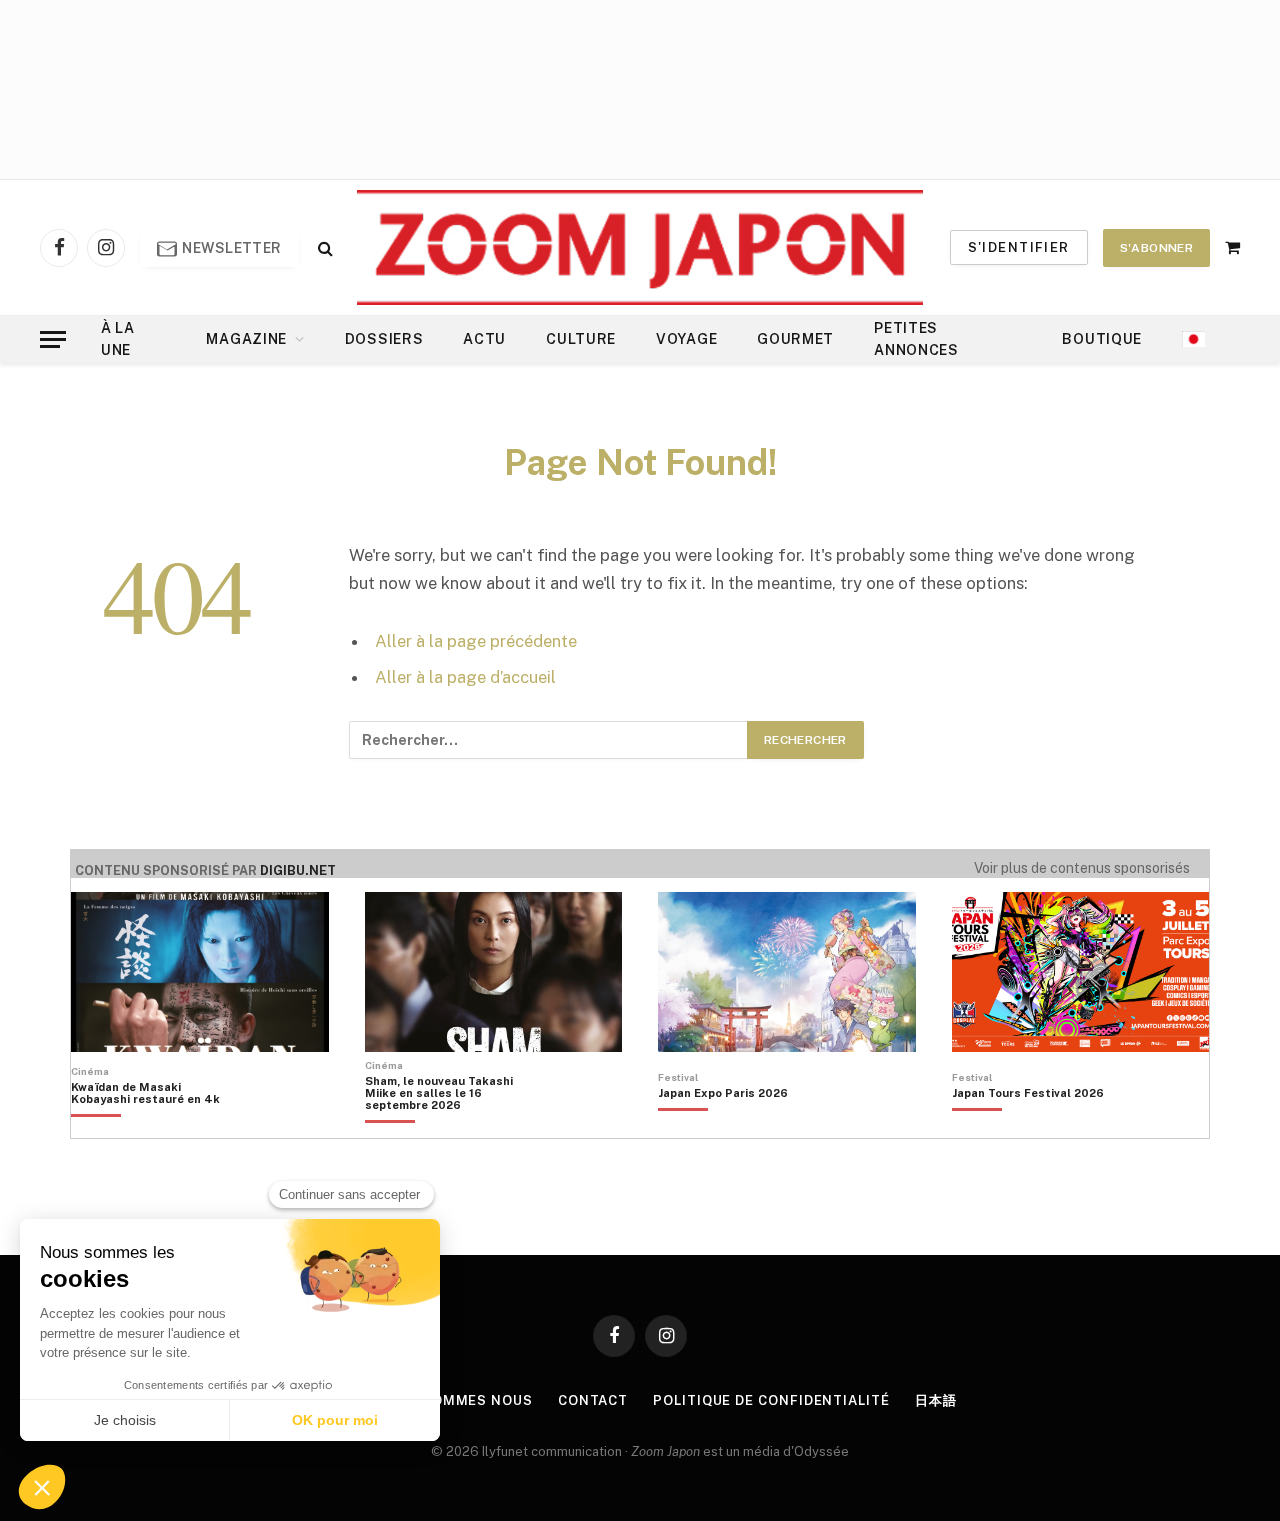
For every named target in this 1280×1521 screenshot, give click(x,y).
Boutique (1102, 339)
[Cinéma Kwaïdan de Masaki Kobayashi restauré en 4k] (155, 1127)
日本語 (936, 1400)
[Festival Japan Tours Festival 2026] (1028, 1127)
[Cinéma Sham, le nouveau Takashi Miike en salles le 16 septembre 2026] (449, 1127)
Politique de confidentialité (771, 1400)
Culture (581, 339)
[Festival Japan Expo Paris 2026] (723, 1127)
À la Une (118, 339)
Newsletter (230, 248)
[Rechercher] (323, 247)
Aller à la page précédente (476, 641)
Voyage (686, 339)
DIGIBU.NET (298, 870)
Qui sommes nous (462, 1400)
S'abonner (1156, 248)
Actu (484, 339)
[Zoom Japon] (640, 247)
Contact (593, 1400)
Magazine (246, 339)
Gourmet (795, 339)
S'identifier (1019, 247)
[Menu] (53, 339)
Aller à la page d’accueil (465, 677)
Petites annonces (916, 339)
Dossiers (384, 339)
